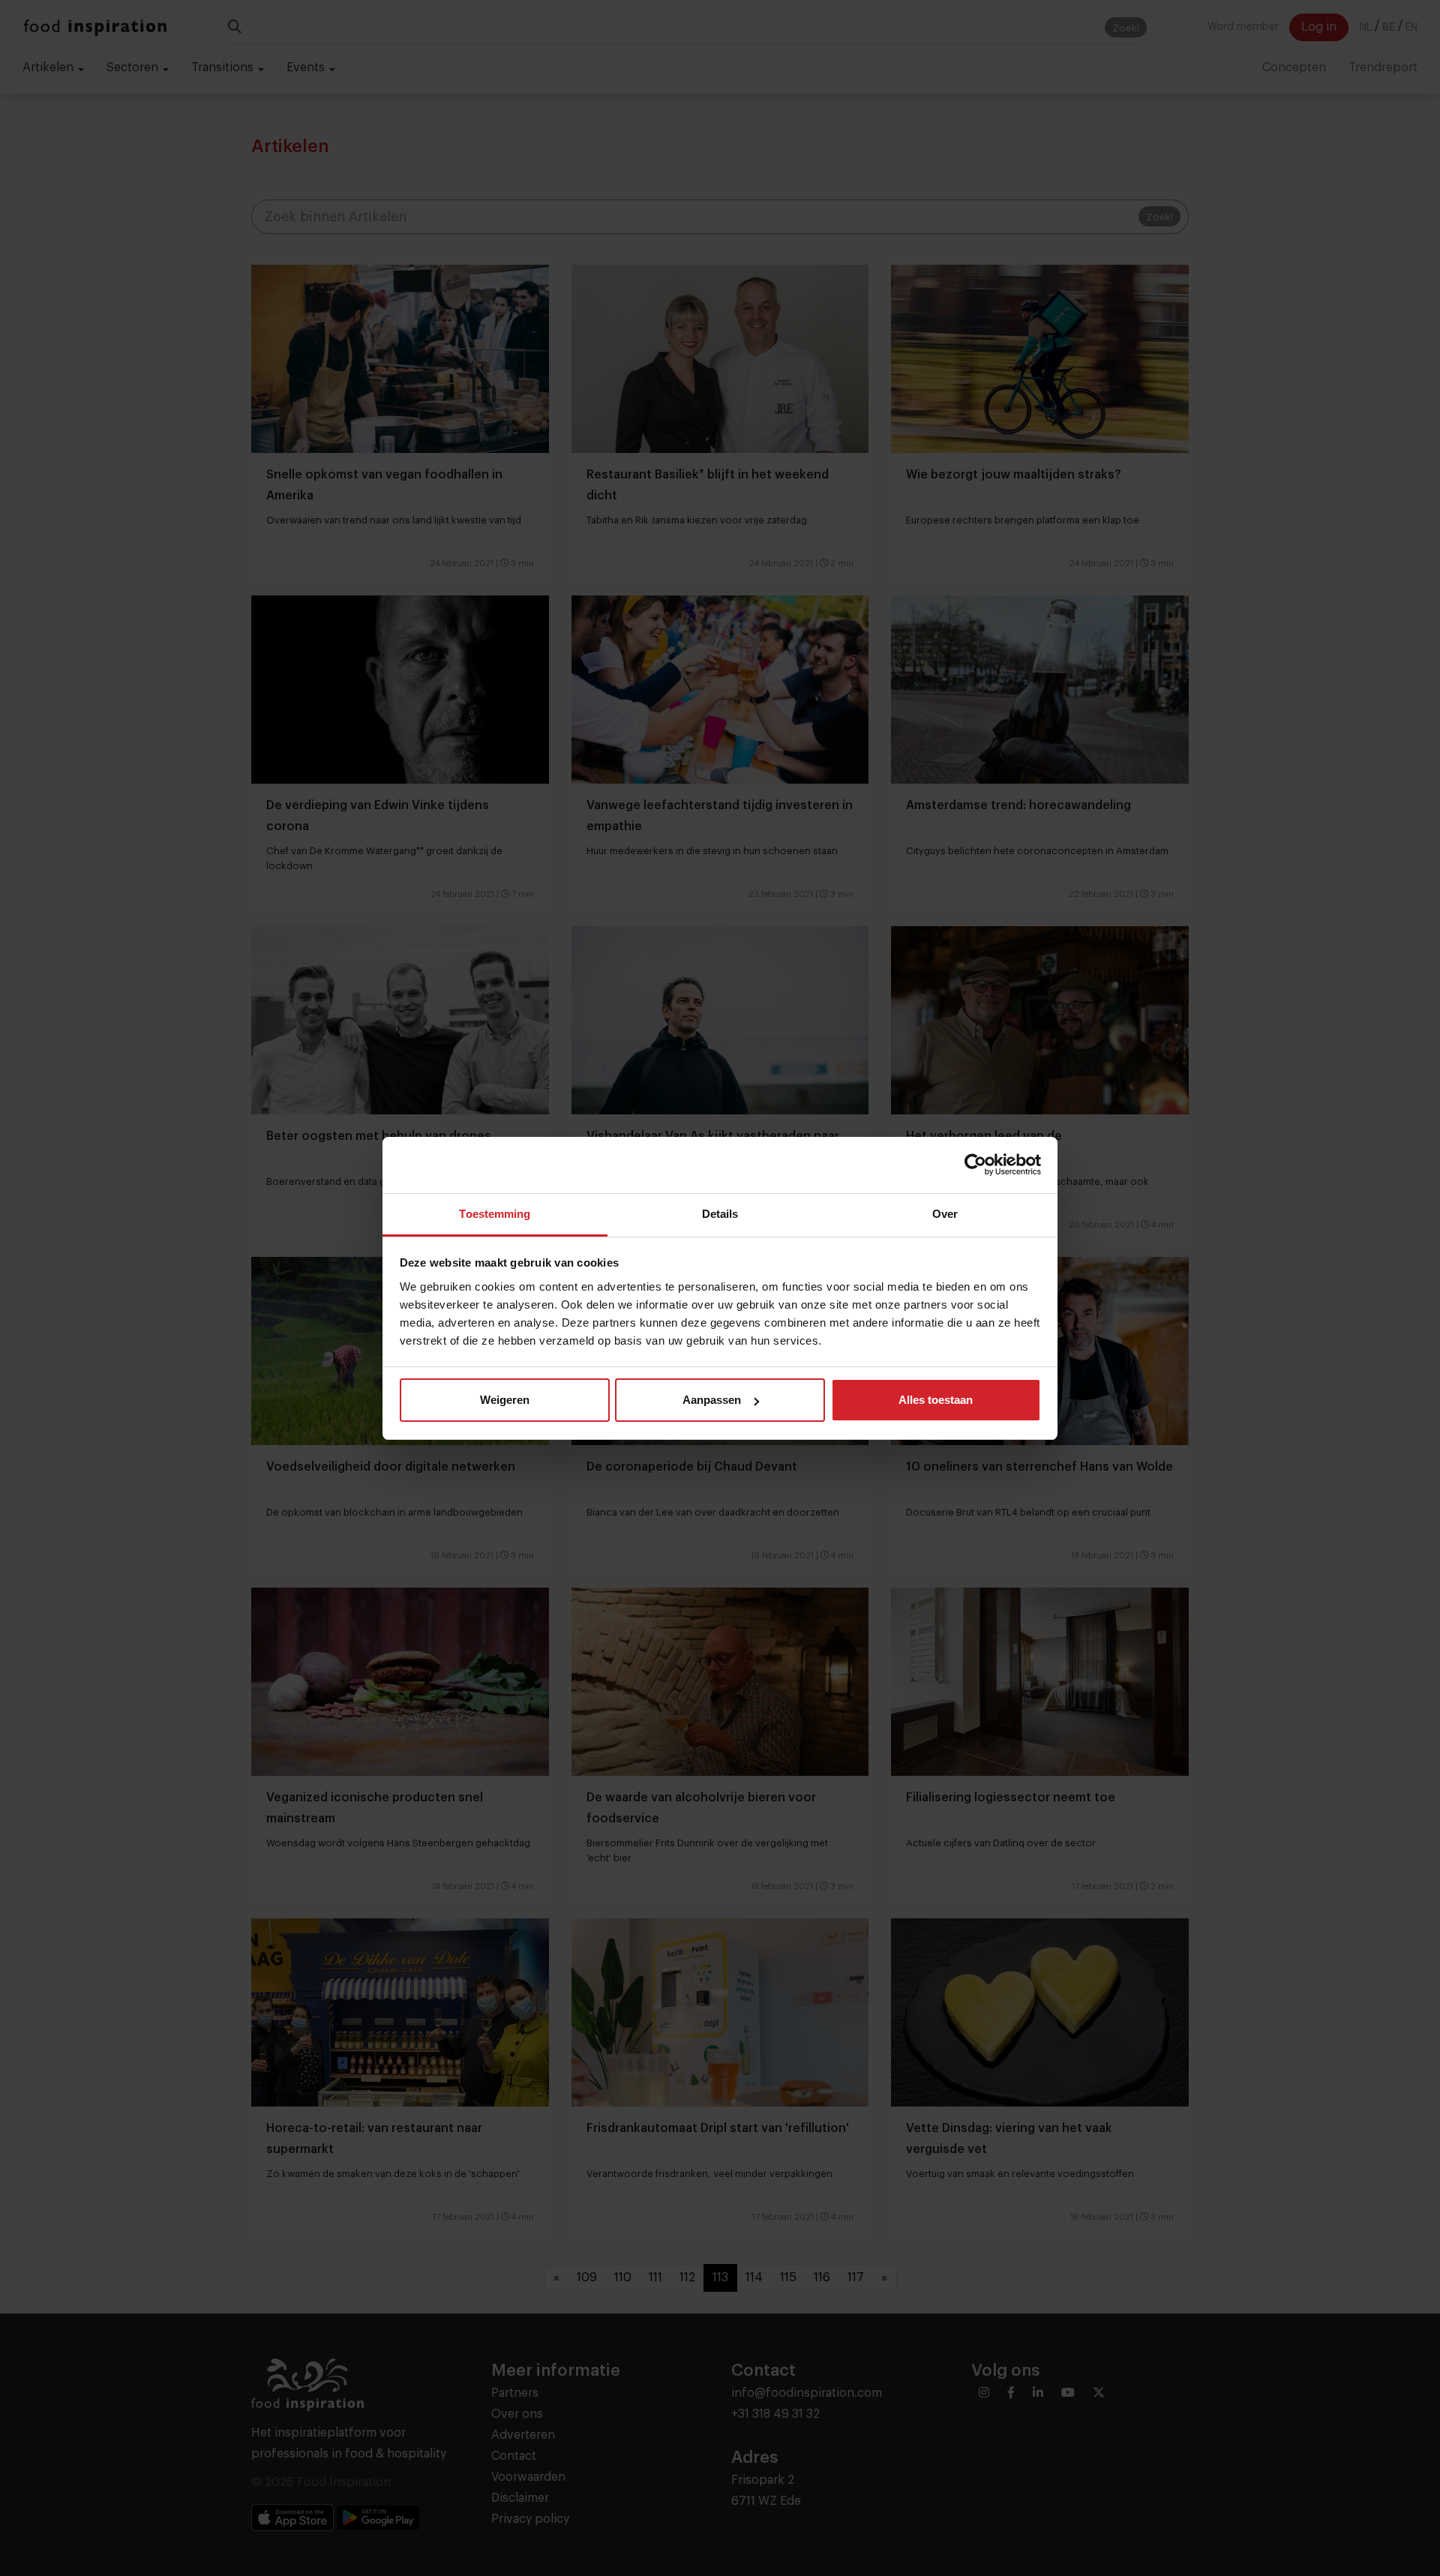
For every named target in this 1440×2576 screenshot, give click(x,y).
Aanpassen (712, 1400)
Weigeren (505, 1400)
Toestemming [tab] (495, 1214)
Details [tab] (720, 1214)
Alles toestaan (936, 1400)
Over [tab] (945, 1214)
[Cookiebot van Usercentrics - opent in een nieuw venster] (975, 1165)
